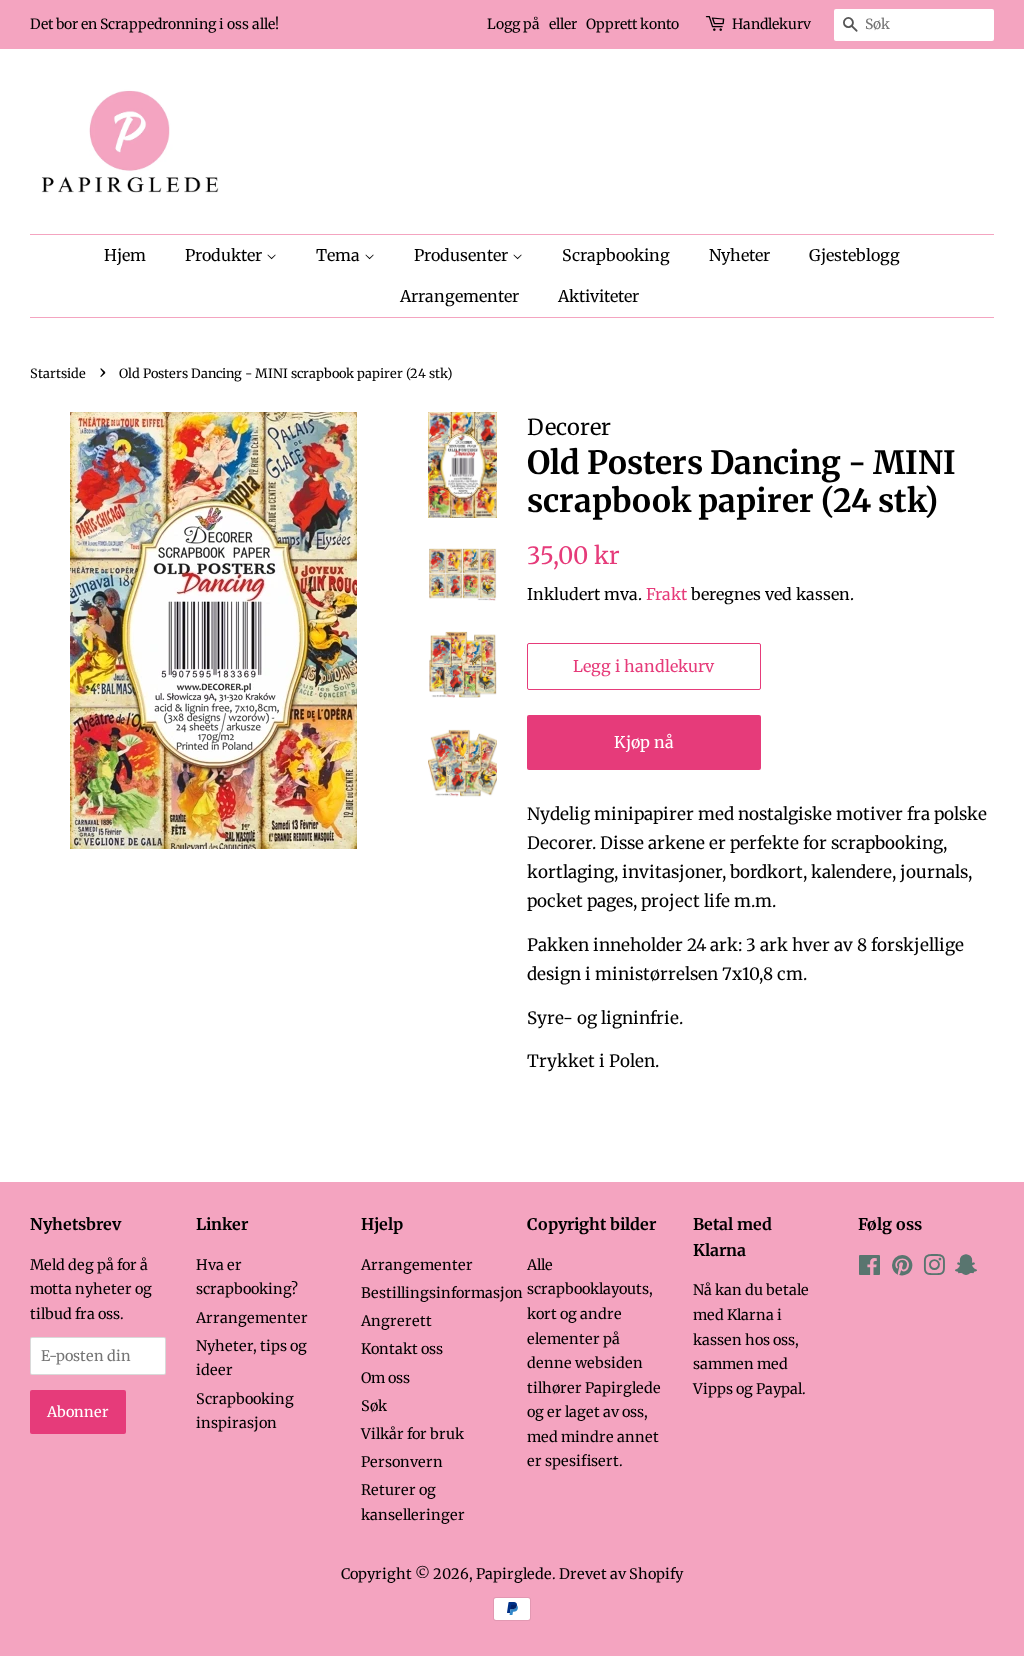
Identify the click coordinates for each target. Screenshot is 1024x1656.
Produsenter (463, 255)
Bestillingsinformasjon (442, 1293)
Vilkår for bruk (412, 1434)
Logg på (513, 24)
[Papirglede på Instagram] (934, 1269)
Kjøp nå (644, 742)
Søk (374, 1406)
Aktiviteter (598, 296)
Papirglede (514, 1574)
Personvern (402, 1462)
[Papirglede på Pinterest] (902, 1269)
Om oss (385, 1378)
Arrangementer (459, 296)
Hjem (125, 255)
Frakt (666, 594)
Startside (58, 373)
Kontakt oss (402, 1349)
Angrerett (396, 1321)
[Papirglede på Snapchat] (966, 1269)
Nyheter (739, 255)
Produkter (225, 255)
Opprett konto (632, 24)
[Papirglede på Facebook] (869, 1269)
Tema (340, 255)
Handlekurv (771, 24)
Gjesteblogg (854, 255)
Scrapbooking (616, 255)
